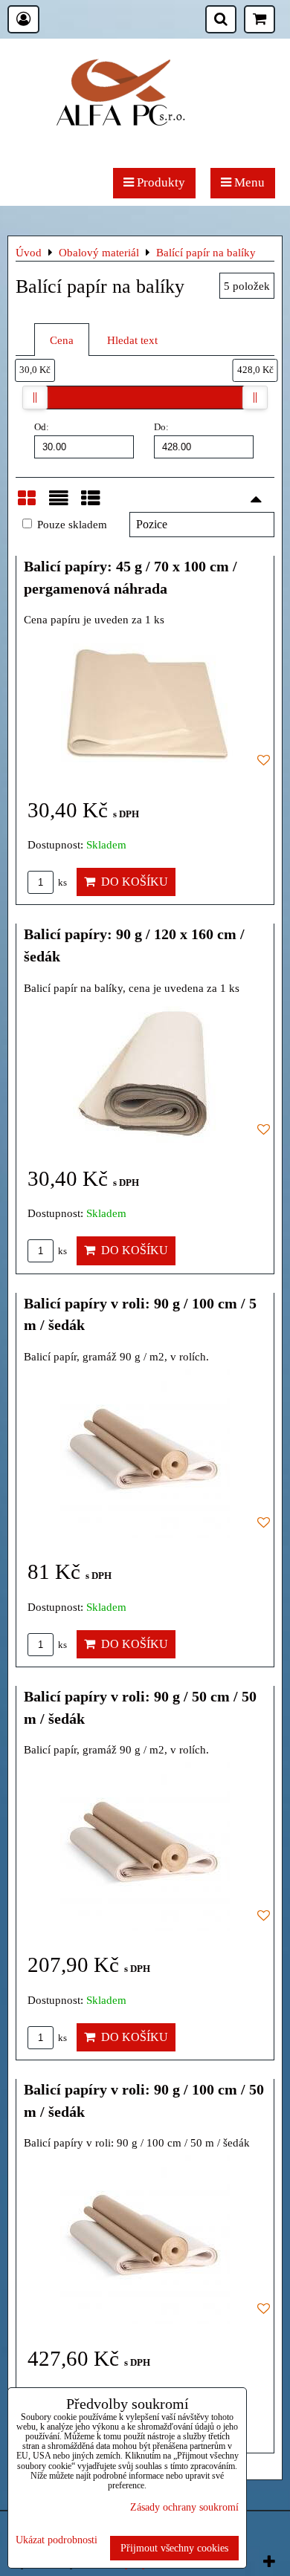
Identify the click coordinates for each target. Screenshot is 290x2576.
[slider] (35, 398)
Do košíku (132, 882)
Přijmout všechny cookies (174, 2548)
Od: (42, 427)
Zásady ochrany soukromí (184, 2507)
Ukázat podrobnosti (57, 2540)
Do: (161, 427)
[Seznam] (59, 505)
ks (61, 883)
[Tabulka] (91, 505)
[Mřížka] (27, 505)
